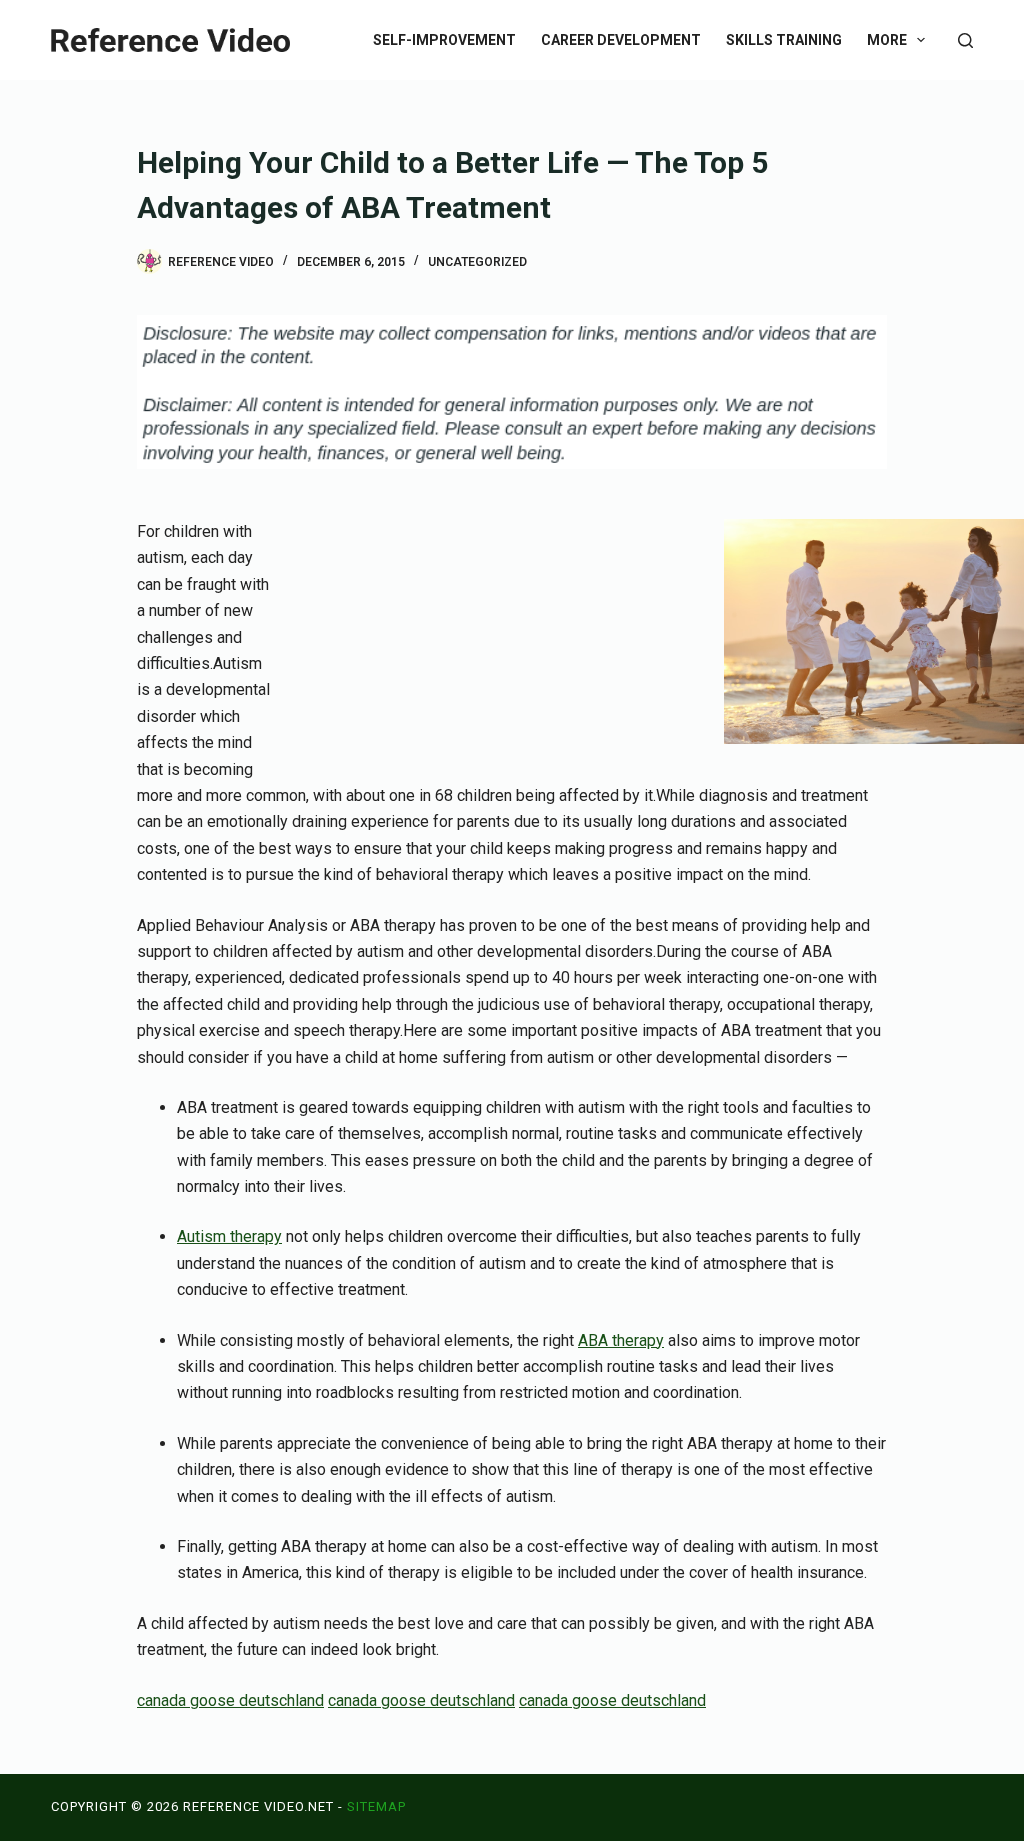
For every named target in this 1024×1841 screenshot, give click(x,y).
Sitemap (376, 1806)
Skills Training (784, 40)
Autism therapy (229, 1236)
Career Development (621, 40)
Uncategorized (477, 262)
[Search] (965, 40)
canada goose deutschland (230, 1700)
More (887, 40)
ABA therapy (621, 1340)
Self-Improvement (444, 40)
